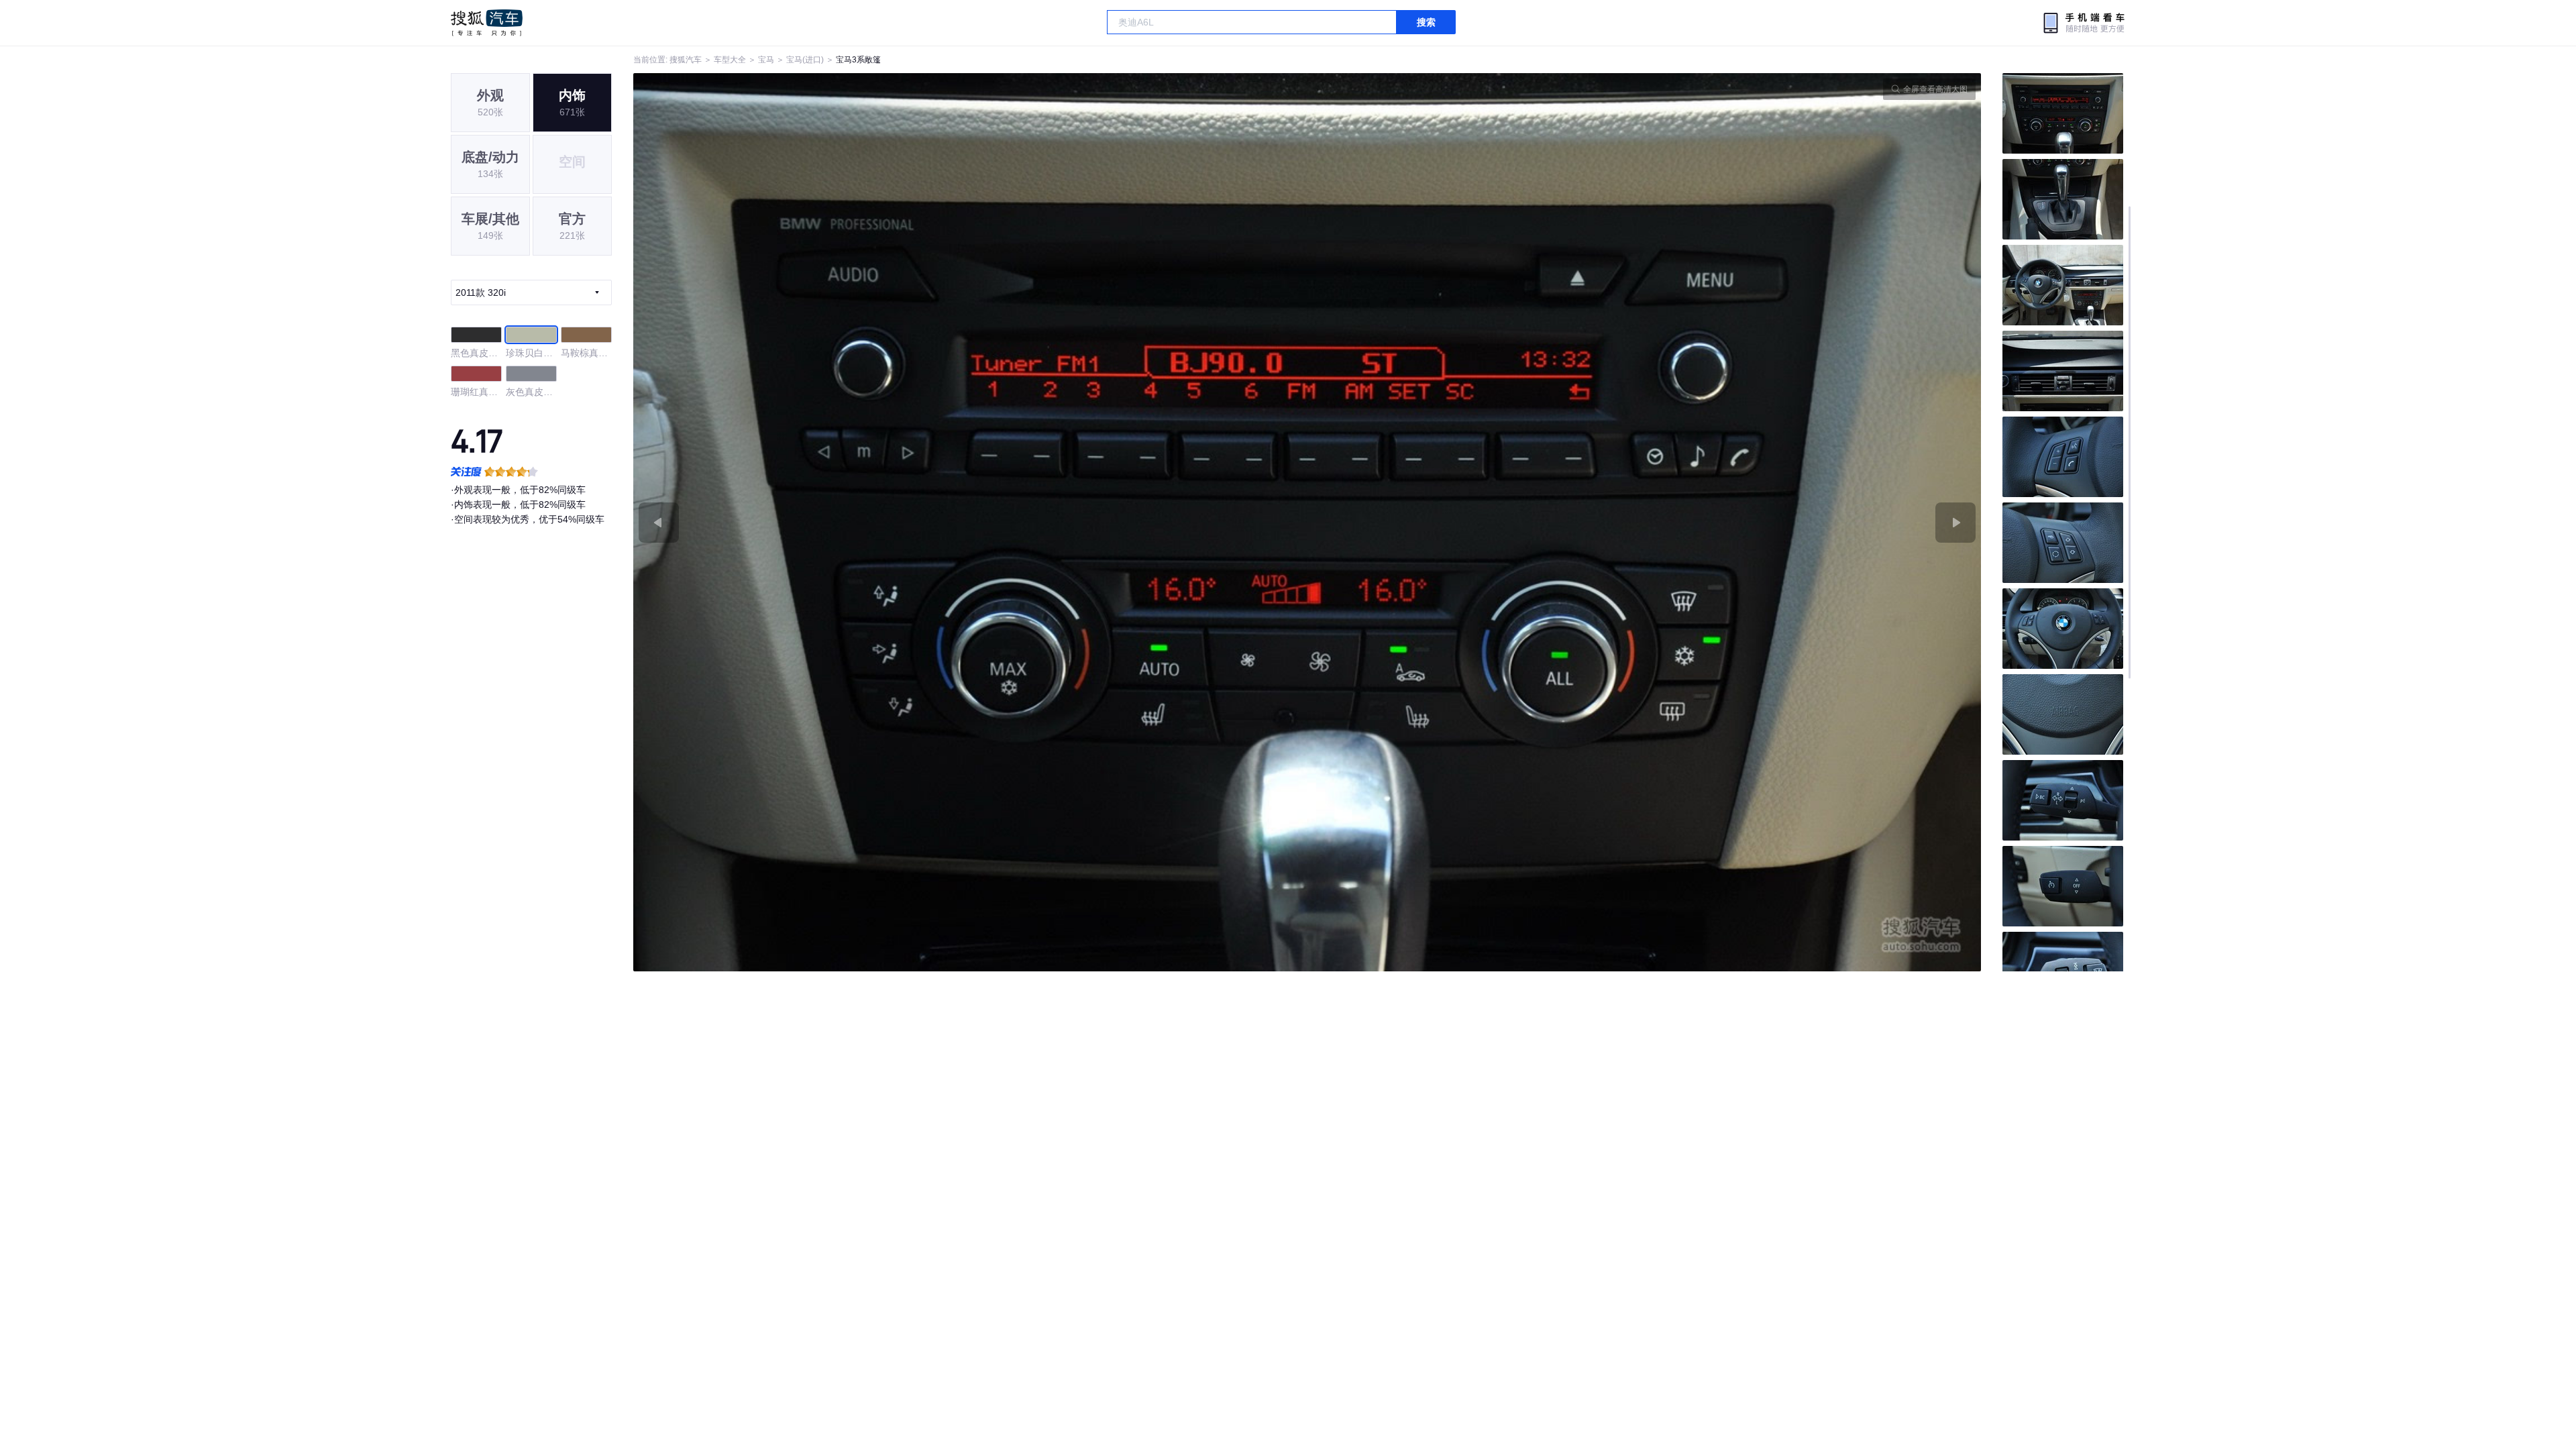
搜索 (1426, 22)
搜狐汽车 (487, 23)
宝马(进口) (805, 60)
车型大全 (730, 60)
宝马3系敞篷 (858, 60)
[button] (970, 522)
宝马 (766, 60)
